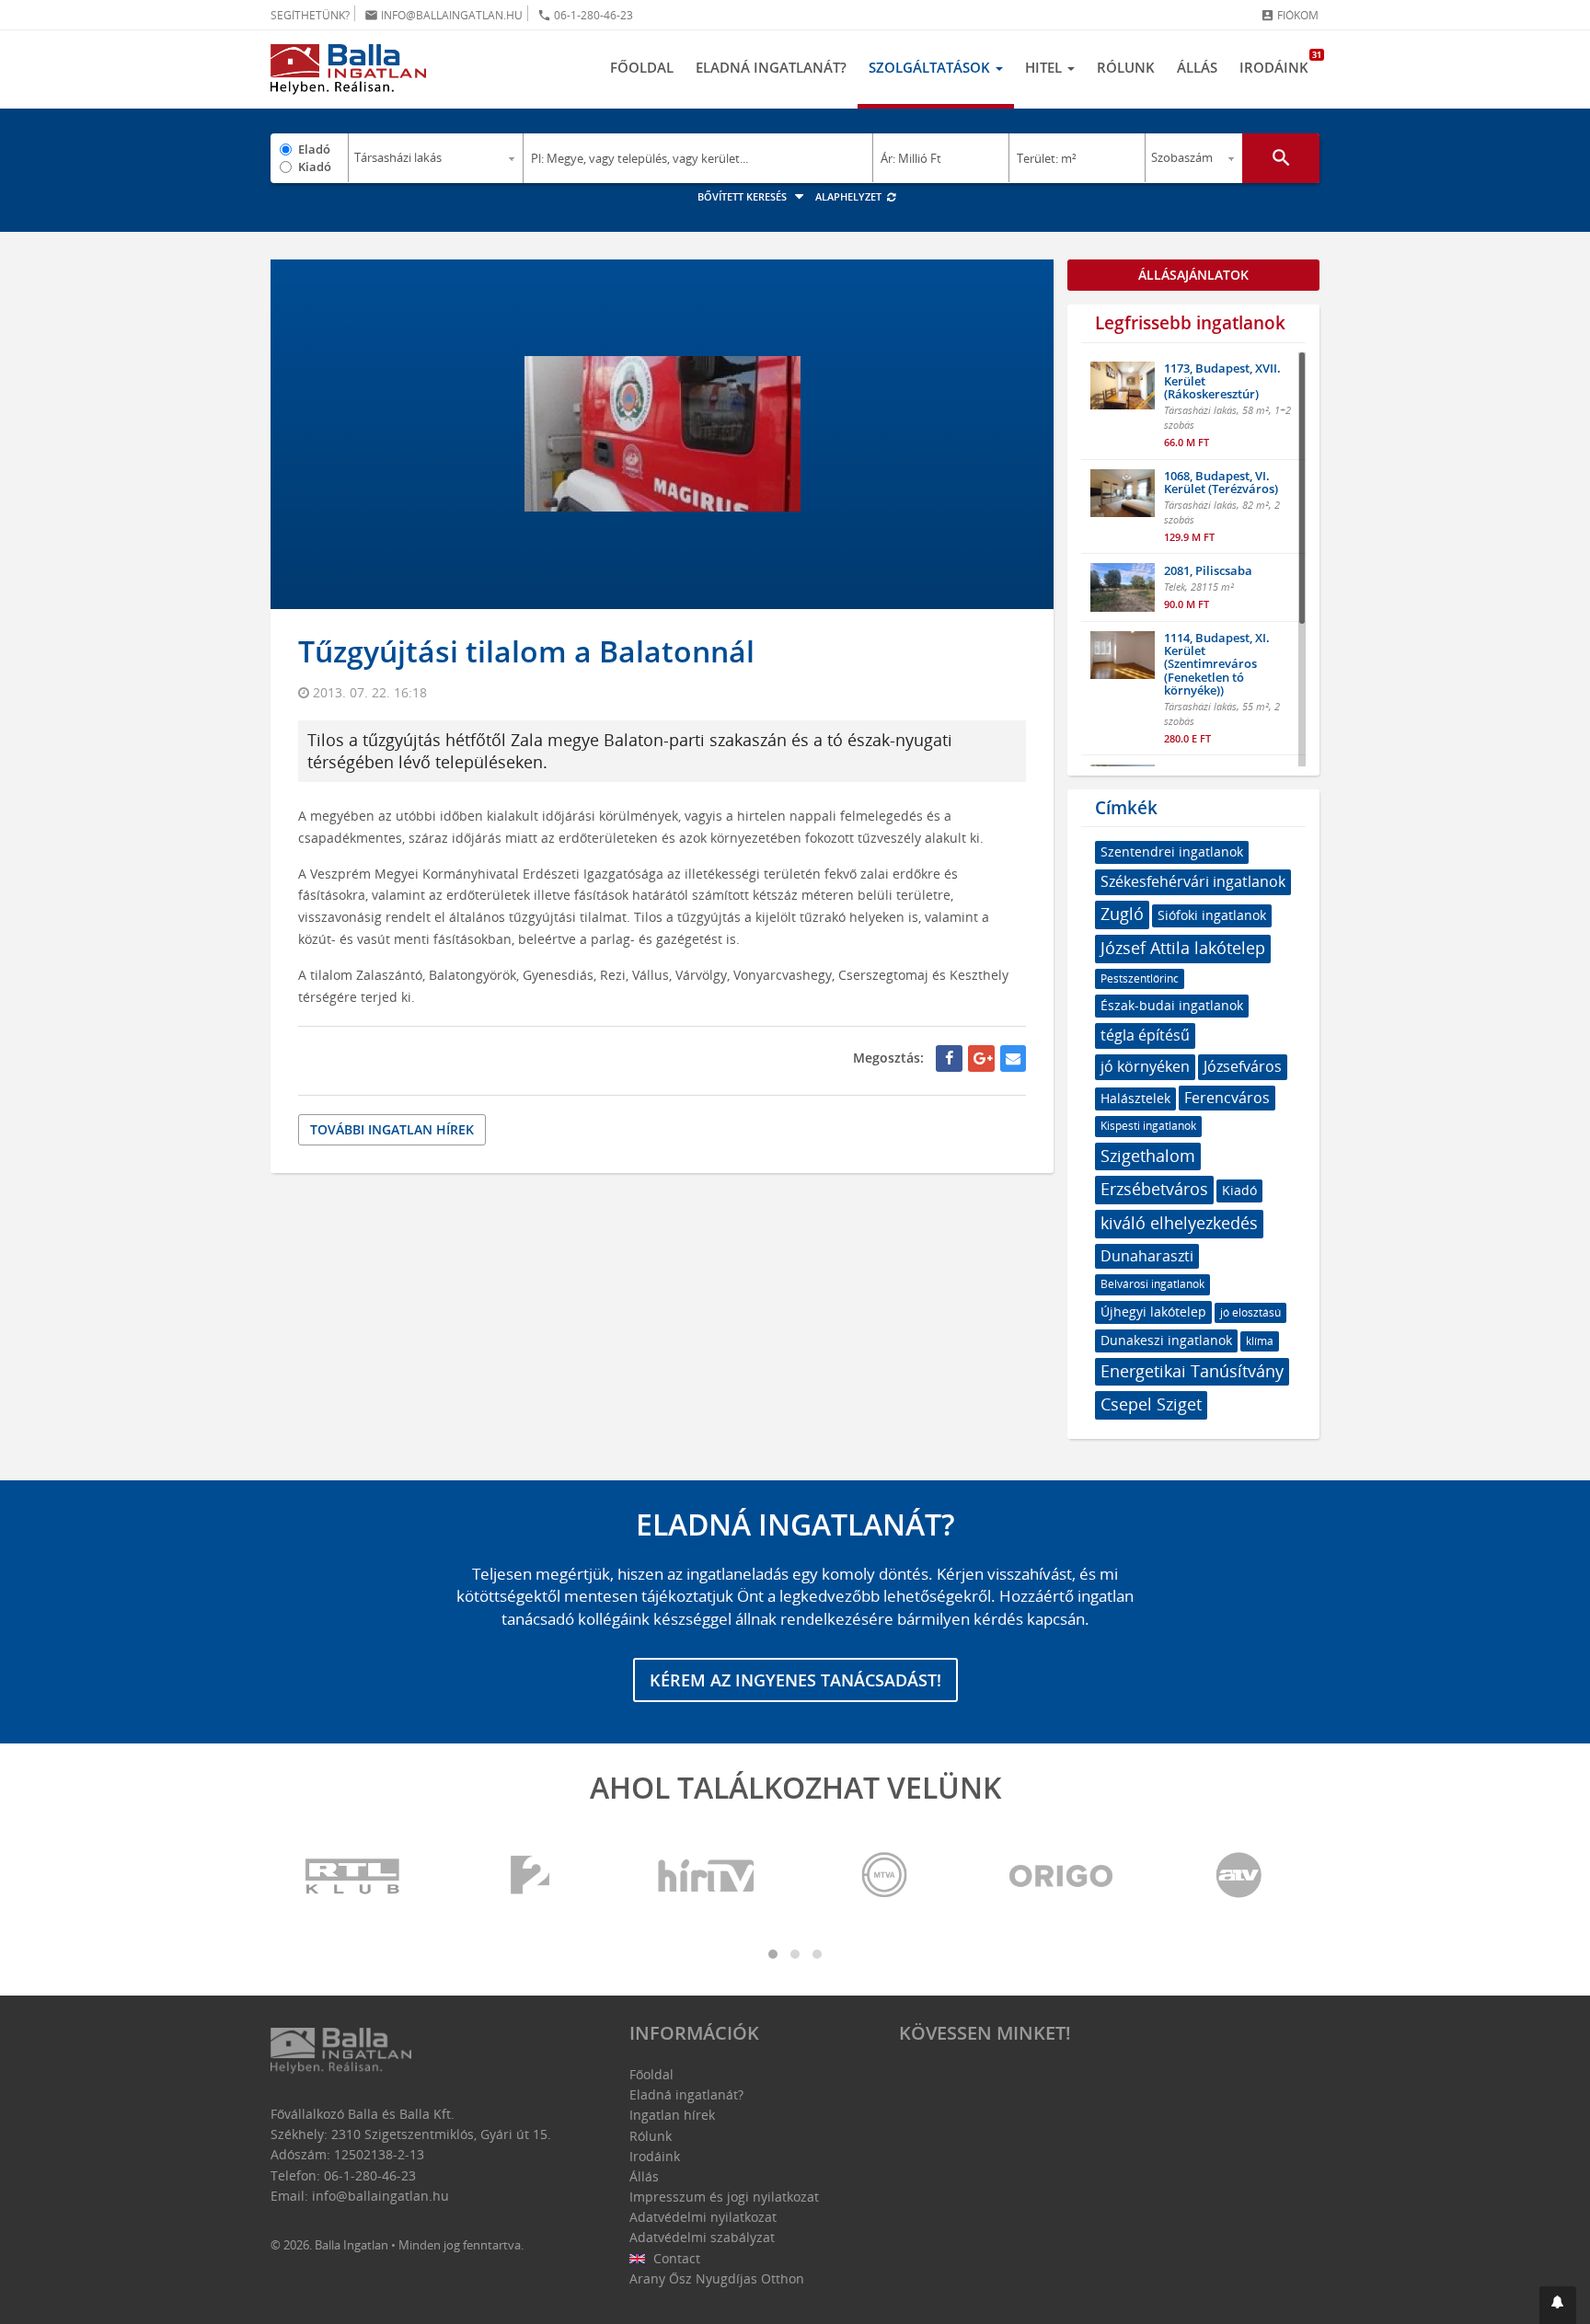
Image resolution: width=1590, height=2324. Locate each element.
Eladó (314, 149)
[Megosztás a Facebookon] (949, 1058)
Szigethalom (1148, 1156)
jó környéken (1145, 1066)
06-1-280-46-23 (585, 15)
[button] (1558, 2305)
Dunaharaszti (1147, 1256)
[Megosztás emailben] (1014, 1058)
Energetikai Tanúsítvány (1192, 1371)
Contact (675, 2258)
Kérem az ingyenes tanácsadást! (795, 1680)
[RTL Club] (353, 1876)
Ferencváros (1227, 1098)
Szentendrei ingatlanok (1172, 851)
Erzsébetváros (1154, 1189)
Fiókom (1290, 15)
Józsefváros (1243, 1066)
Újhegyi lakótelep (1153, 1312)
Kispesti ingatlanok (1148, 1126)
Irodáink (1279, 63)
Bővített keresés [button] (743, 196)
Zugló (1122, 914)
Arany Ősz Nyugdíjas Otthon (717, 2278)
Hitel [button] (1045, 67)
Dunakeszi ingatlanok (1166, 1340)
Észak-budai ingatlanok (1172, 1005)
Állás (1197, 67)
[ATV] (1239, 1876)
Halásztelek (1135, 1098)
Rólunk (1126, 67)
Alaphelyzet (850, 196)
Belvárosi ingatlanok (1152, 1284)
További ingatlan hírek (392, 1129)
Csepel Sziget (1151, 1404)
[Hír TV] (708, 1876)
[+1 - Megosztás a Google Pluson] (981, 1058)
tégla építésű (1145, 1035)
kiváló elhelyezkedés (1179, 1223)
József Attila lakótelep (1183, 948)
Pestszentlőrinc (1140, 978)
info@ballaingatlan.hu (444, 15)
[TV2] (530, 1876)
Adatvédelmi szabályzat (702, 2237)
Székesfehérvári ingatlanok (1193, 881)
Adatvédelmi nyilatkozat (703, 2217)
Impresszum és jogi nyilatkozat (724, 2197)
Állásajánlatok (1193, 275)
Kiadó (315, 167)
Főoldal (642, 67)
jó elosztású (1250, 1312)
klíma (1260, 1341)
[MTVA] (884, 1876)
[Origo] (1062, 1876)
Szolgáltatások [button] (931, 67)
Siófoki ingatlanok (1212, 915)
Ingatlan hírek (672, 2115)
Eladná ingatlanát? (771, 67)
